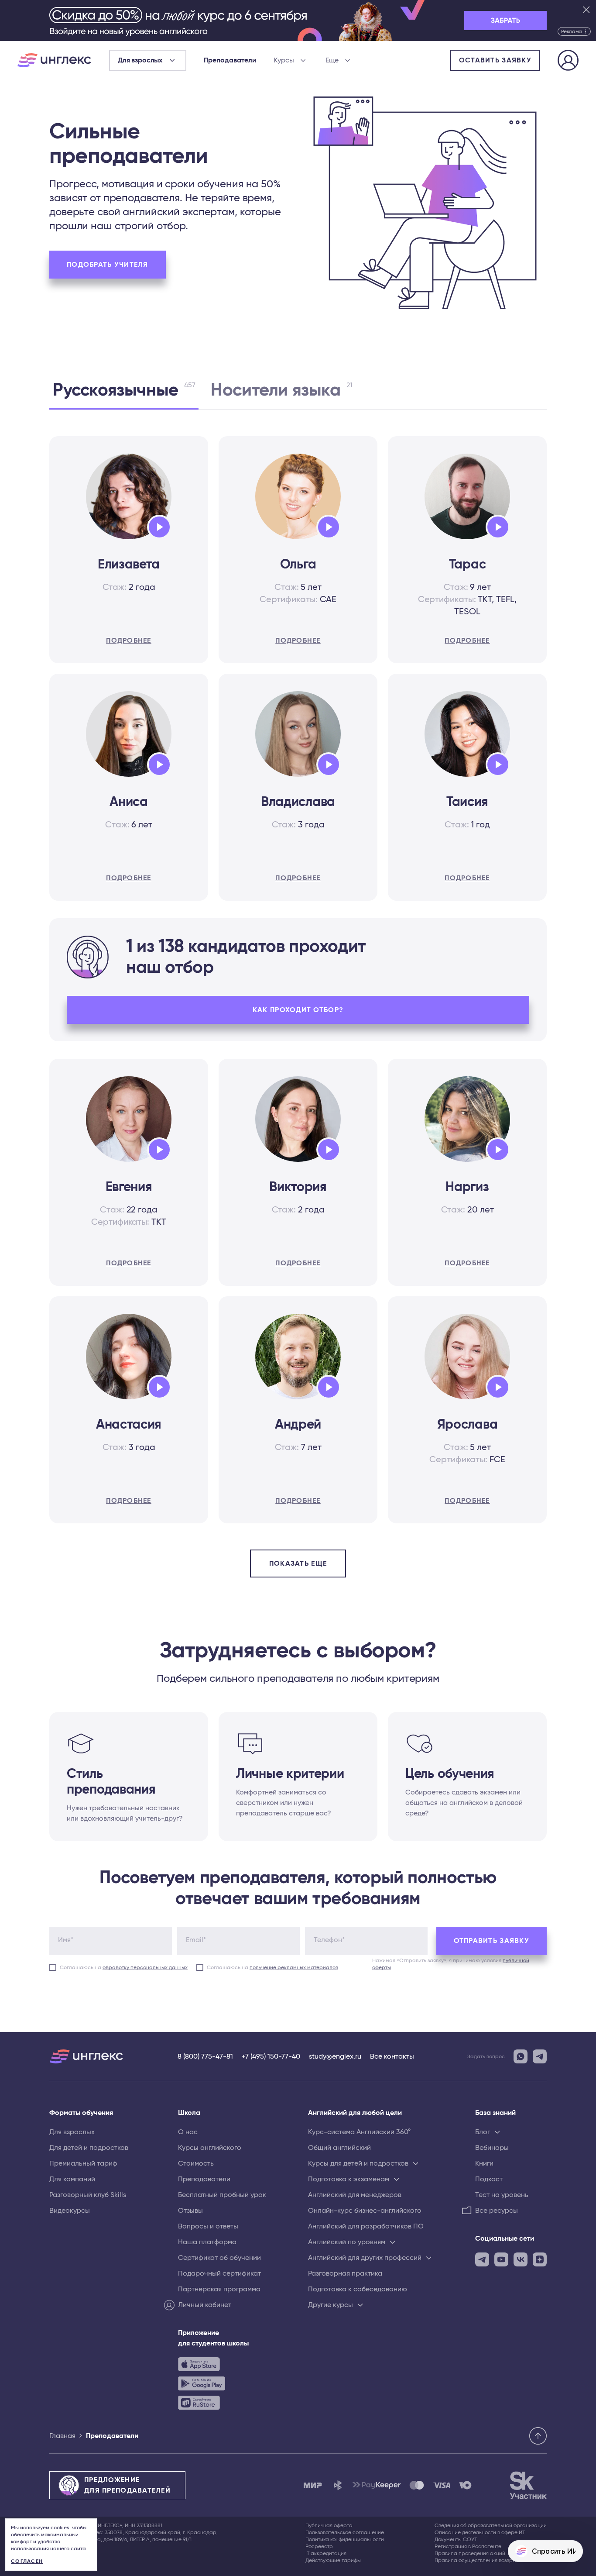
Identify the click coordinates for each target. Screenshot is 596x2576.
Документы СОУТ (456, 2539)
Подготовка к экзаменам (349, 2179)
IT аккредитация (326, 2553)
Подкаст (489, 2179)
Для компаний (72, 2179)
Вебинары (492, 2148)
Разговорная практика (345, 2273)
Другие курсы (331, 2305)
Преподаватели (230, 60)
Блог (483, 2132)
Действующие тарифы (333, 2560)
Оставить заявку (495, 60)
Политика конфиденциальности (345, 2539)
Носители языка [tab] (281, 390)
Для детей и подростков (89, 2148)
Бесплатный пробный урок (222, 2195)
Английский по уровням (347, 2242)
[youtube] (501, 2259)
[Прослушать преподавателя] (156, 525)
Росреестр (319, 2546)
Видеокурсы (70, 2211)
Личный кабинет (205, 2305)
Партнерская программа (219, 2289)
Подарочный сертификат (219, 2273)
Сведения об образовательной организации (491, 2525)
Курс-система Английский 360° (359, 2132)
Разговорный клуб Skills (88, 2195)
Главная (62, 2436)
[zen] (540, 2259)
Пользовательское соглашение (345, 2532)
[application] (159, 527)
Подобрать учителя (108, 265)
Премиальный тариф (83, 2163)
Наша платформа (207, 2242)
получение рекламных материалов (294, 1967)
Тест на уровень (502, 2195)
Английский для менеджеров (355, 2195)
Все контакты (392, 2056)
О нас (188, 2132)
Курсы (284, 60)
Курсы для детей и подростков (358, 2163)
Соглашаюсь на (124, 1967)
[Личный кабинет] (568, 62)
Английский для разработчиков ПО (366, 2226)
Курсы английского (210, 2148)
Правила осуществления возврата (478, 2560)
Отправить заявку (492, 1941)
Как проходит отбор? (298, 1010)
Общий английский (339, 2148)
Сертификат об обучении (219, 2258)
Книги (484, 2163)
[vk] (521, 2259)
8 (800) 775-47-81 (205, 2056)
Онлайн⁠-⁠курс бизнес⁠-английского (365, 2211)
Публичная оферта (329, 2525)
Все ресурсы (497, 2211)
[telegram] (482, 2259)
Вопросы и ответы (208, 2226)
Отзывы (190, 2211)
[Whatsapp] (521, 2056)
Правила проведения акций (470, 2553)
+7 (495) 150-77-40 (271, 2056)
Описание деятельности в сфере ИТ (480, 2532)
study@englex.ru (335, 2056)
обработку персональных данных (145, 1967)
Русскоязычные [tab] (124, 390)
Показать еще (298, 1564)
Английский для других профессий (365, 2258)
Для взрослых (72, 2132)
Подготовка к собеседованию (358, 2289)
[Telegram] (540, 2056)
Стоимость (196, 2163)
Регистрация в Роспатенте (468, 2546)
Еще (332, 60)
